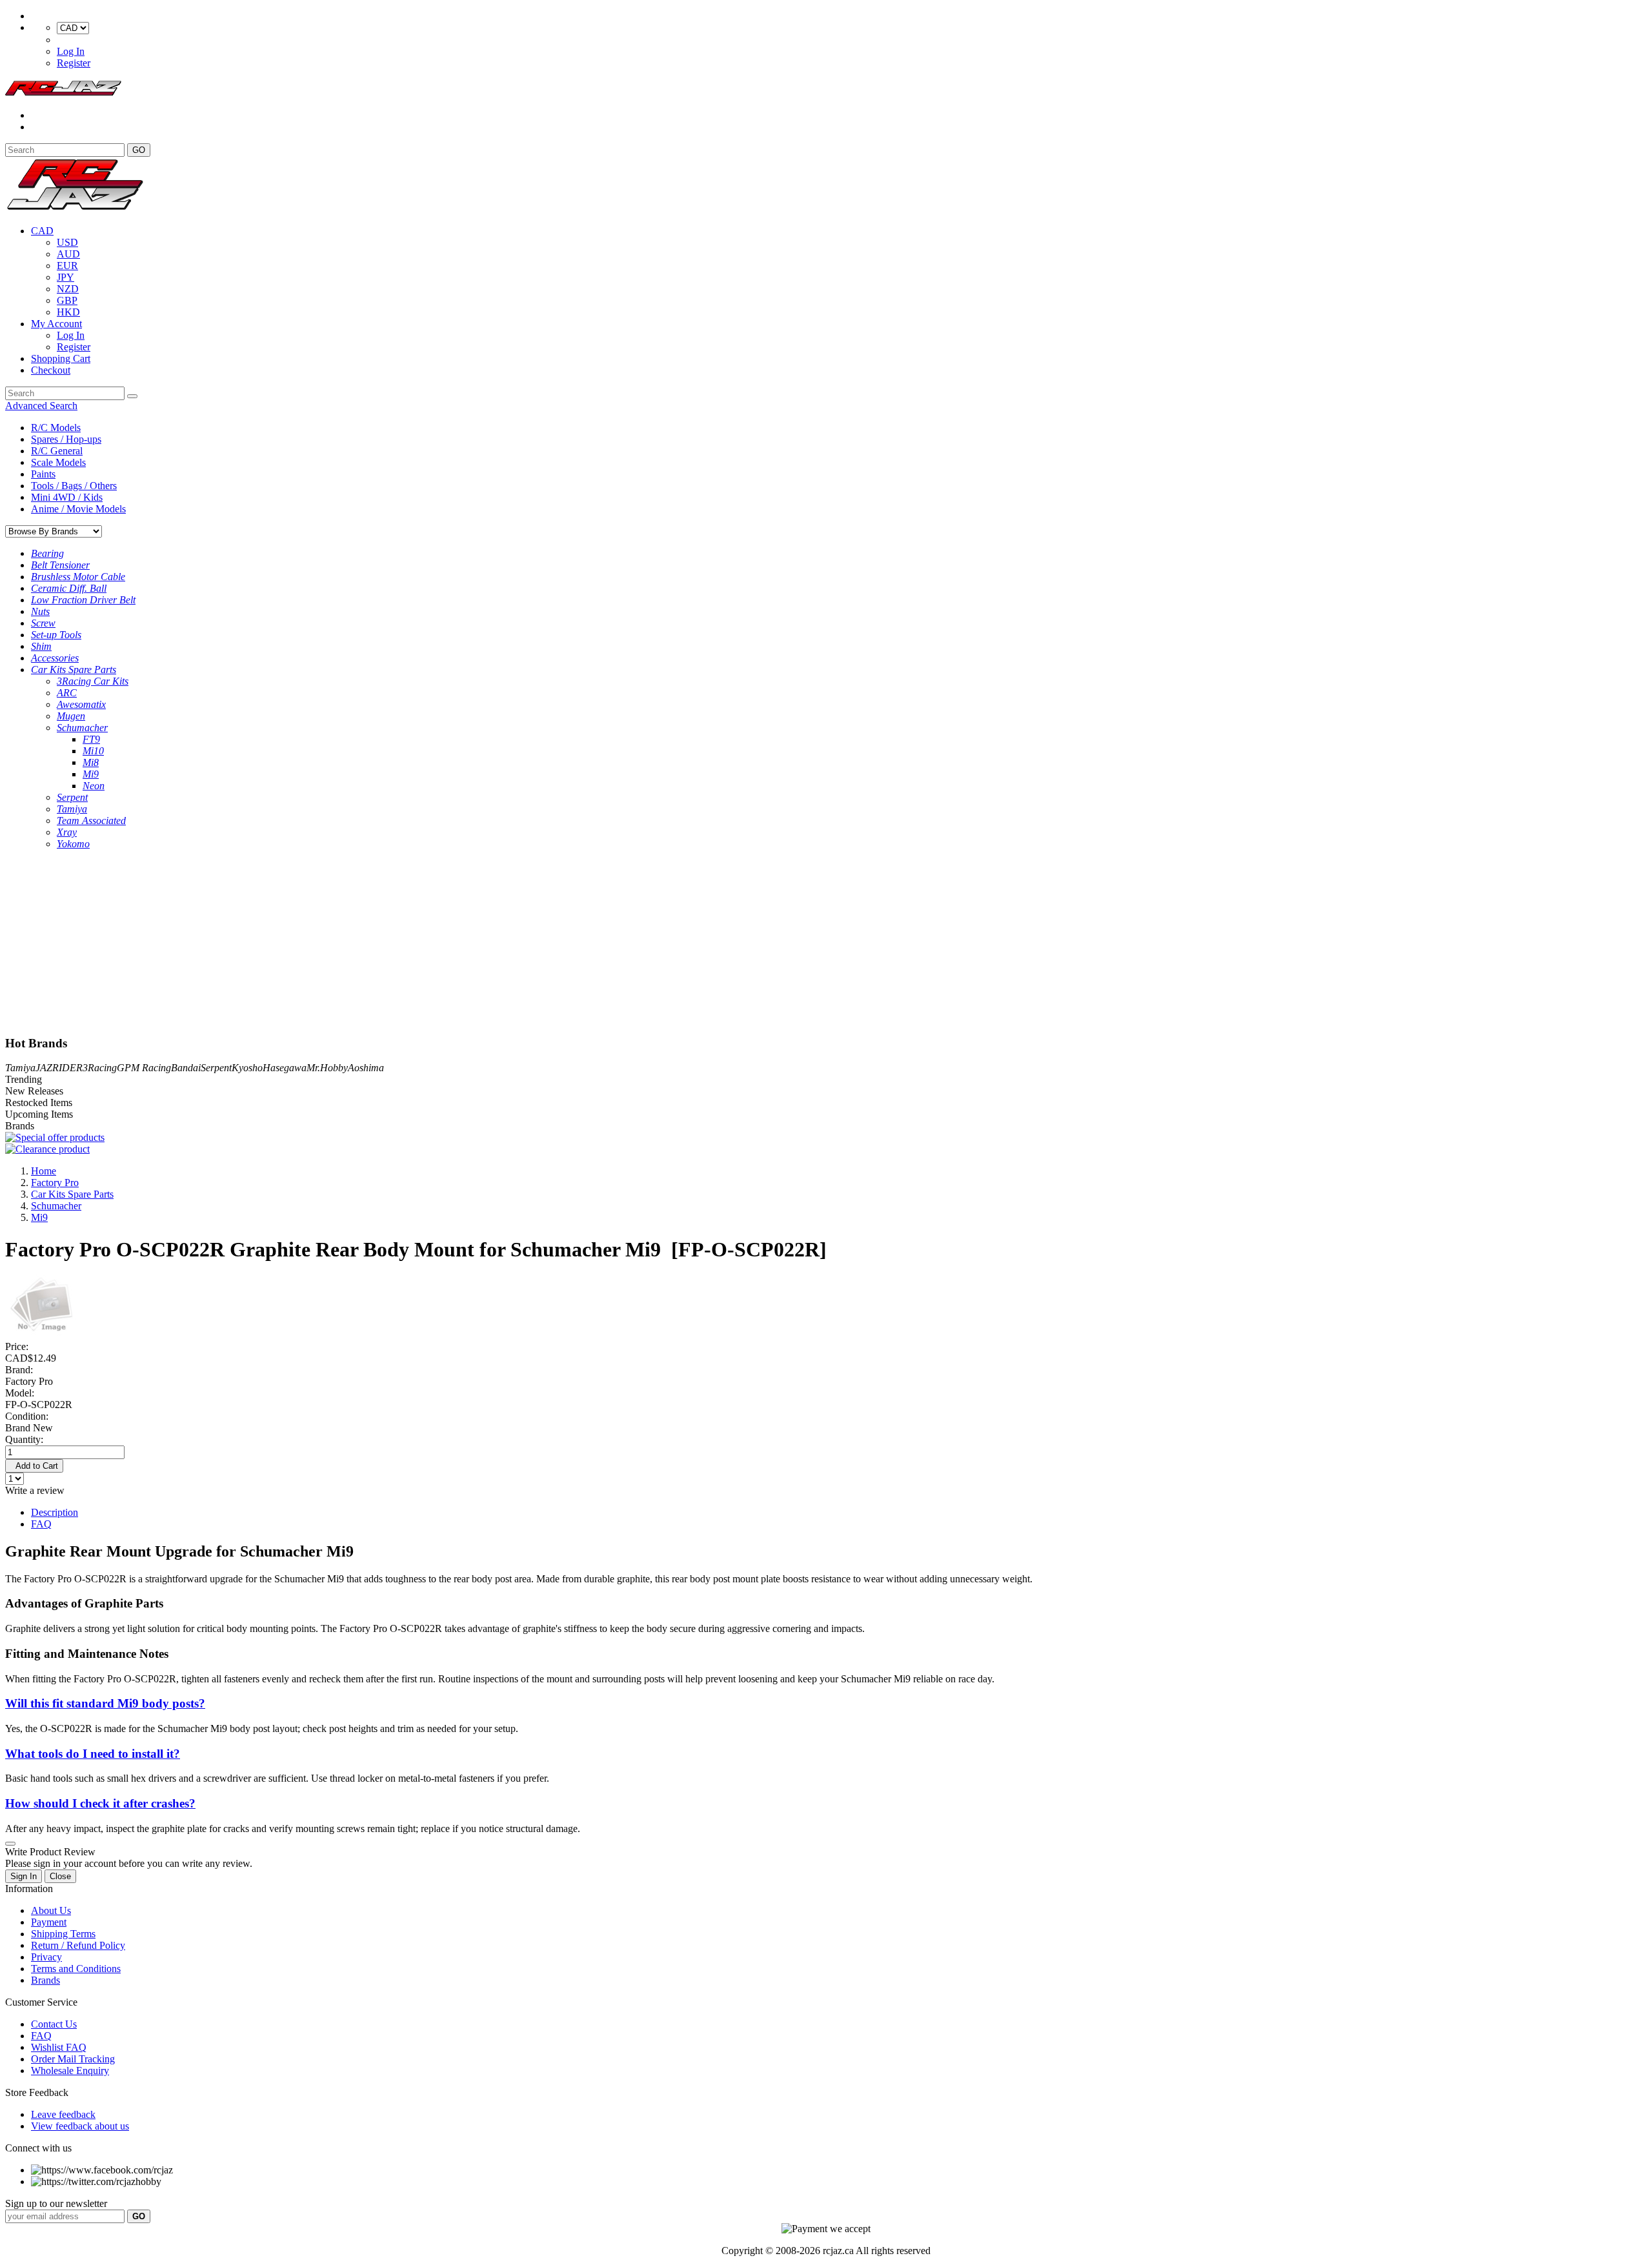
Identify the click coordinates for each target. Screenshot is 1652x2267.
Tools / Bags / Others (74, 486)
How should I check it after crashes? (100, 1803)
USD (67, 242)
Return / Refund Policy (78, 1945)
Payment (49, 1922)
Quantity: (24, 1439)
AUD (68, 254)
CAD (42, 231)
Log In (71, 51)
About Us (51, 1910)
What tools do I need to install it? (93, 1754)
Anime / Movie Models (78, 509)
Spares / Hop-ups (66, 439)
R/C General (57, 451)
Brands (45, 1980)
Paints (43, 474)
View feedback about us (80, 2126)
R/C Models (56, 428)
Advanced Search (41, 406)
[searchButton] (132, 396)
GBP (67, 300)
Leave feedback (63, 2114)
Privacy (46, 1957)
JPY (65, 277)
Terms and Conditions (76, 1969)
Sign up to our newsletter (56, 2203)
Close (60, 1876)
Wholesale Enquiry (70, 2071)
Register (74, 63)
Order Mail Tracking (73, 2059)
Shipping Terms (63, 1934)
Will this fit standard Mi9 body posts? (105, 1703)
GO (139, 150)
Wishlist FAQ (59, 2047)
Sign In (24, 1876)
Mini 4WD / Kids (67, 497)
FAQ (41, 1524)
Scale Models (58, 462)
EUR (67, 266)
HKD (68, 312)
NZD (68, 289)
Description (55, 1512)
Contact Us (54, 2024)
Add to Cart (34, 1466)
